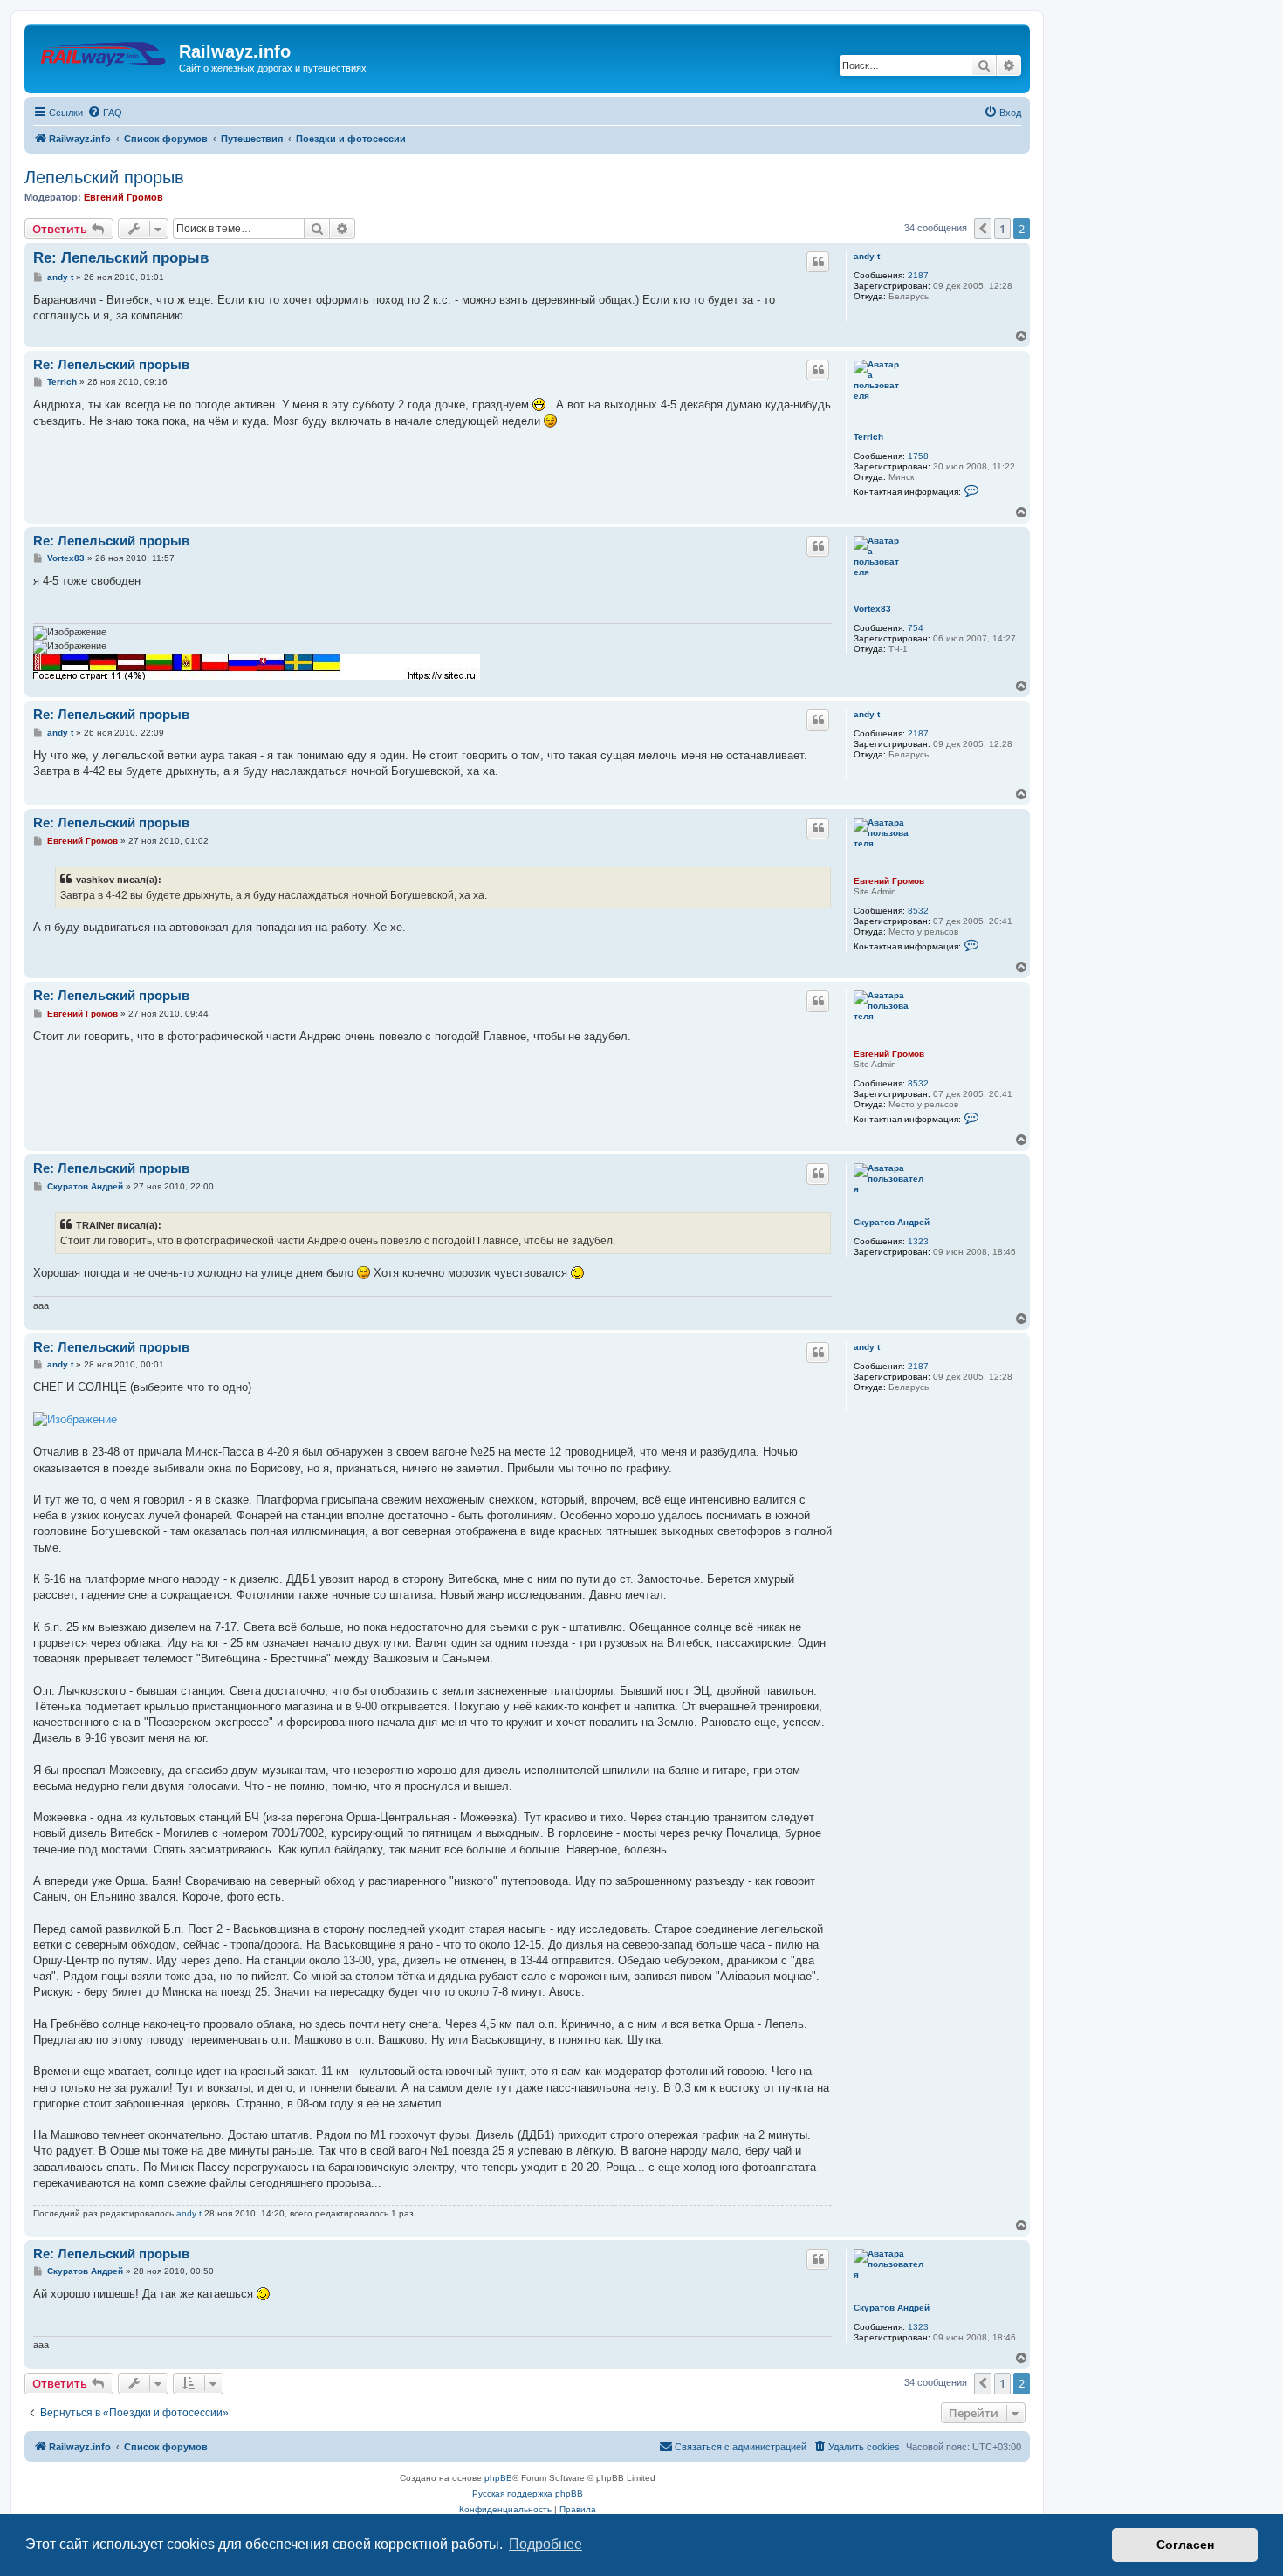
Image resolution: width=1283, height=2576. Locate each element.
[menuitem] (105, 113)
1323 (918, 1241)
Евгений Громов (123, 197)
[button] (983, 229)
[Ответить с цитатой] (818, 262)
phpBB (498, 2478)
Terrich (868, 437)
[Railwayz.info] (104, 57)
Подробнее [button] (545, 2544)
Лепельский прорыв (104, 177)
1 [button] (1002, 229)
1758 (918, 456)
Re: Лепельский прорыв (121, 258)
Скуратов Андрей (892, 1222)
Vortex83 (872, 609)
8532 (918, 911)
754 (916, 628)
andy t (867, 256)
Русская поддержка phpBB (528, 2494)
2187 (918, 275)
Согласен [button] (1185, 2545)
